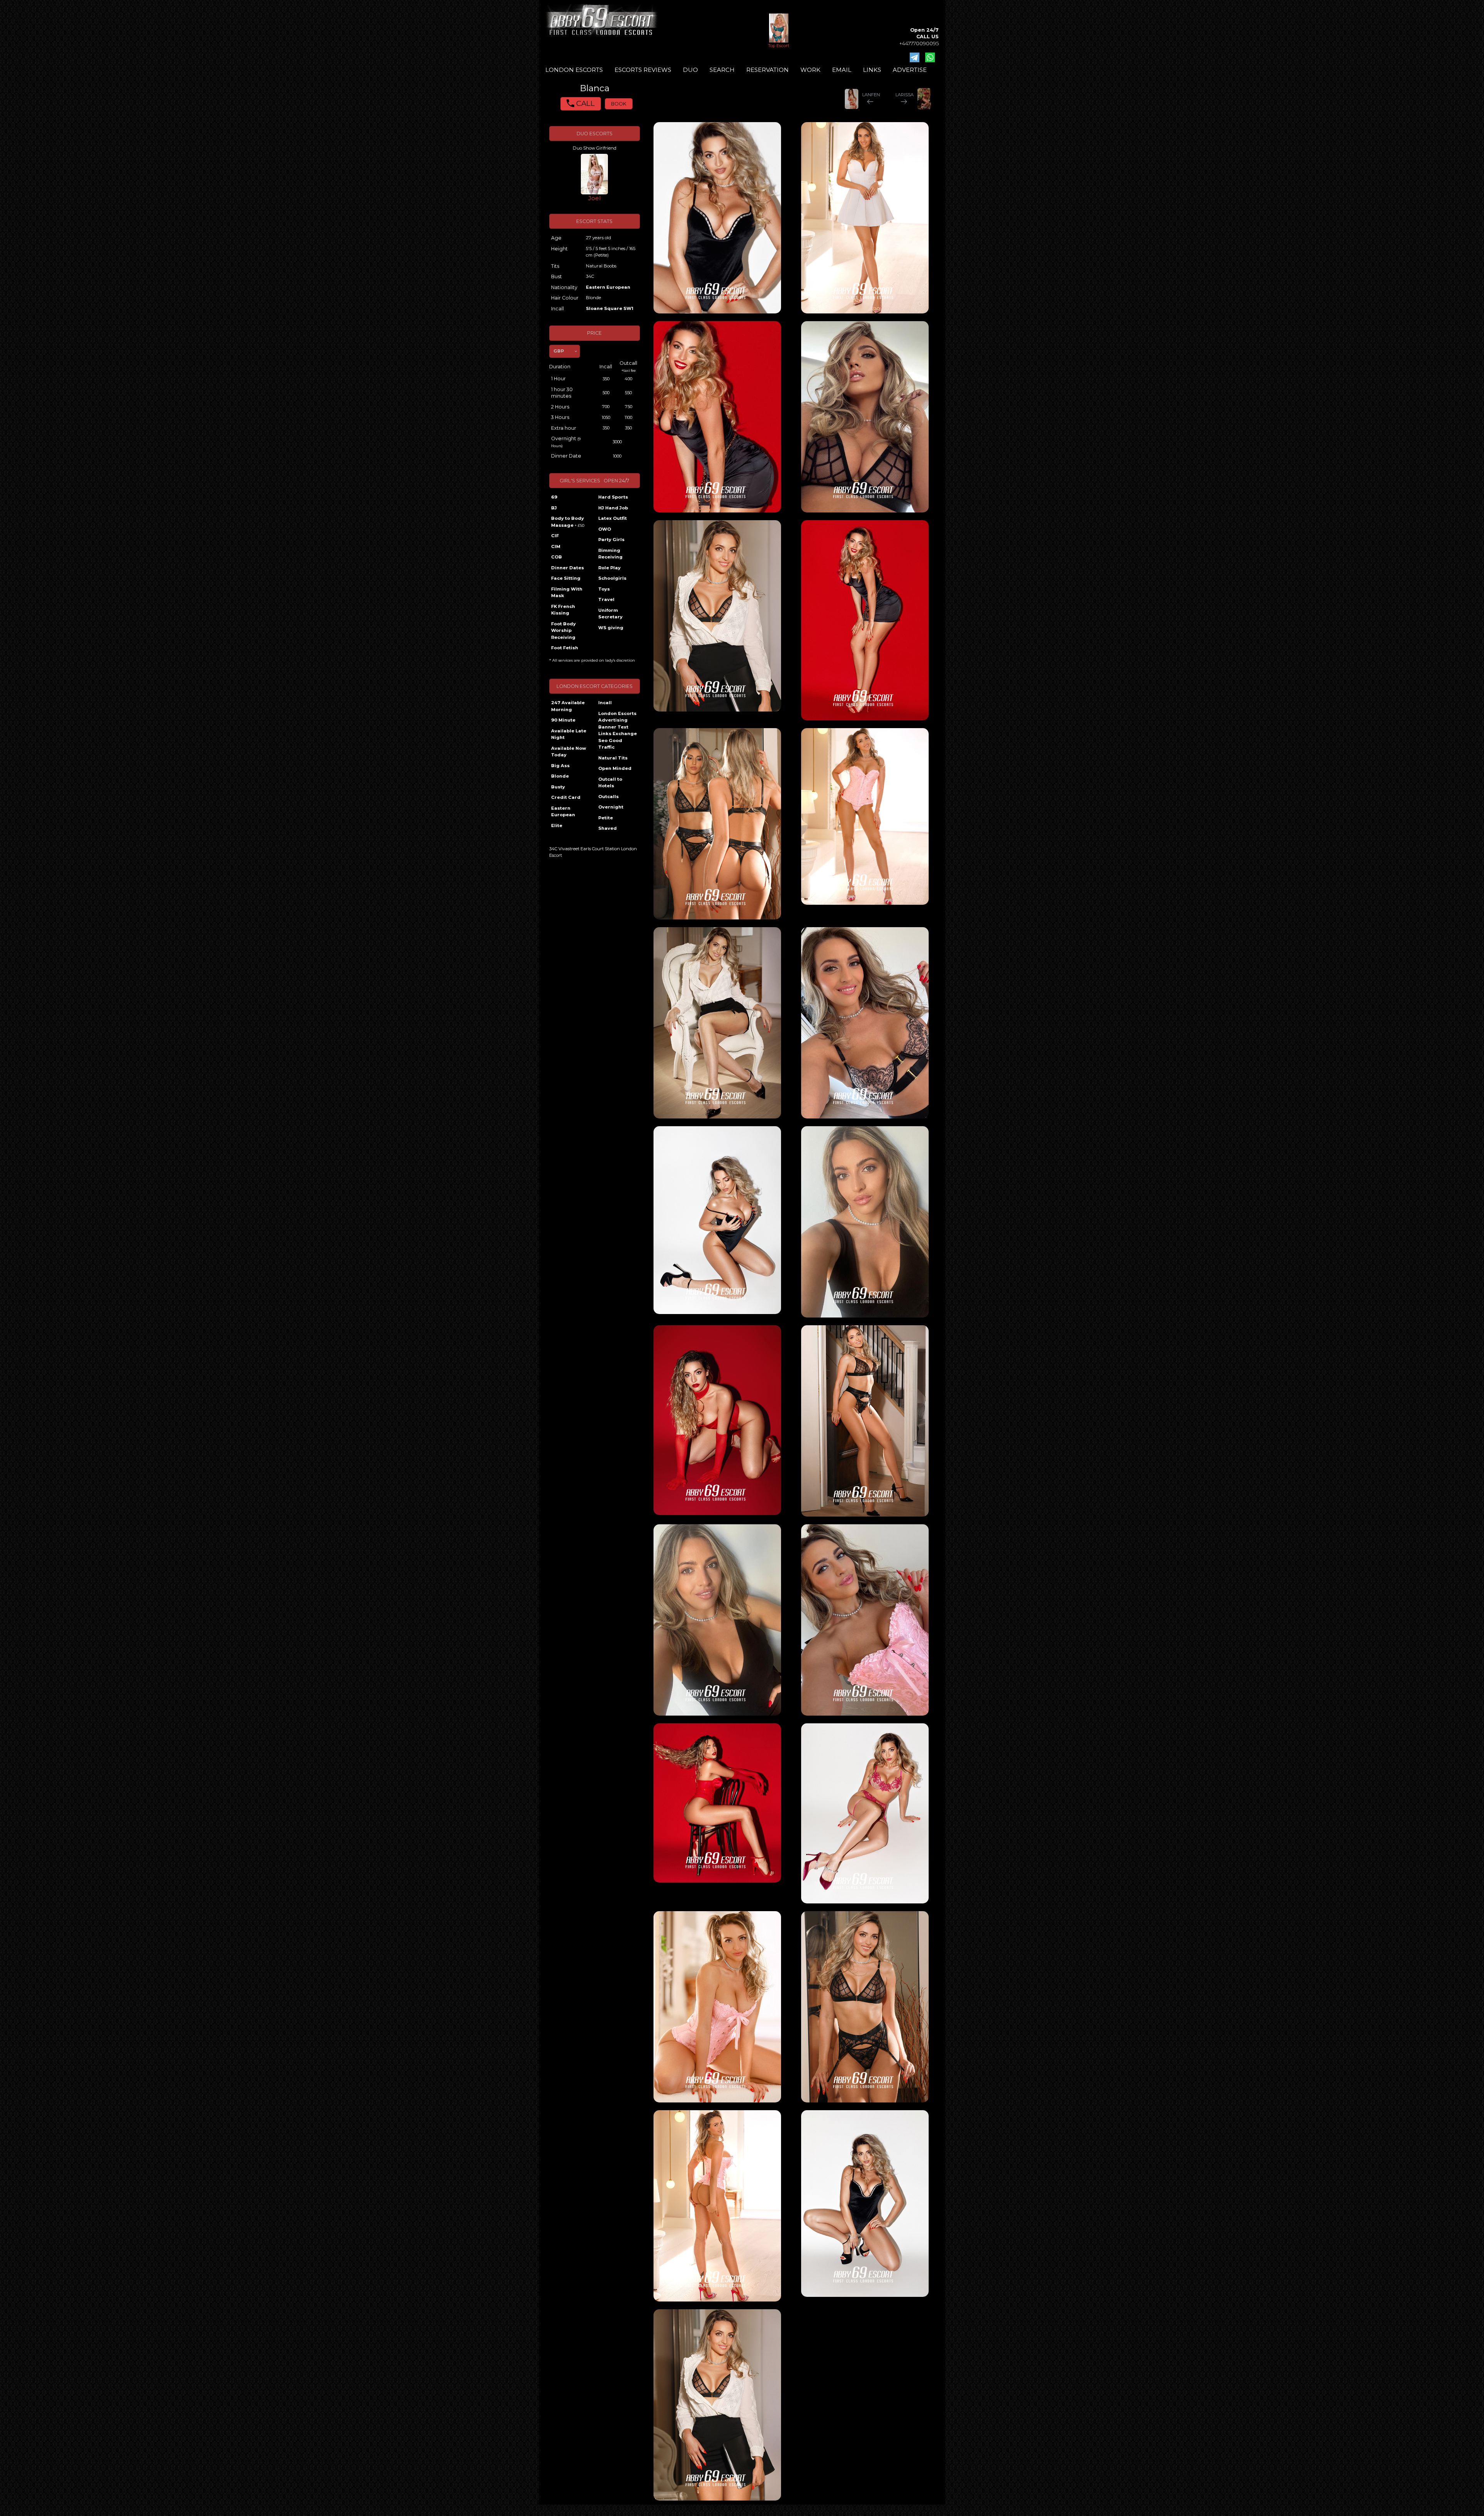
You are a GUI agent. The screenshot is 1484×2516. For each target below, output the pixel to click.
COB (556, 557)
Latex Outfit (613, 518)
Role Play (609, 568)
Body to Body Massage (568, 522)
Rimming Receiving (610, 554)
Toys (604, 589)
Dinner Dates (568, 568)
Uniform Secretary (610, 614)
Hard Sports (613, 497)
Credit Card (566, 797)
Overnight (611, 807)
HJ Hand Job (613, 508)
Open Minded (615, 768)
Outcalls (608, 797)
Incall (605, 703)
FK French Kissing (563, 610)
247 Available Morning (568, 706)
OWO (605, 529)
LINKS (872, 70)
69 (554, 497)
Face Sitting (566, 578)
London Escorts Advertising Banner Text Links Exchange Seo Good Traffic (618, 730)
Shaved (608, 828)
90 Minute (563, 720)
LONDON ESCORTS (574, 70)
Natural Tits (613, 758)
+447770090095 (919, 43)
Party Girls (611, 540)
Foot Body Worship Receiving (563, 631)
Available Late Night (569, 734)
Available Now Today (569, 752)
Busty (558, 787)
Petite (606, 818)
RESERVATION (768, 70)
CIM (556, 546)
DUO (690, 70)
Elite (557, 826)
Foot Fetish (565, 648)
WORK (810, 70)
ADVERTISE (910, 70)
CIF (555, 536)
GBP (559, 351)
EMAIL (842, 70)
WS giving (611, 628)
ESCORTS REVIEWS (643, 70)
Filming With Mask (567, 592)
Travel (606, 599)
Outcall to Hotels (610, 783)
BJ (554, 508)
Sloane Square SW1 (610, 308)
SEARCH (722, 70)
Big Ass (560, 766)
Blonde (560, 776)
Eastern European (608, 287)
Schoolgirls (612, 578)
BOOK (619, 104)
